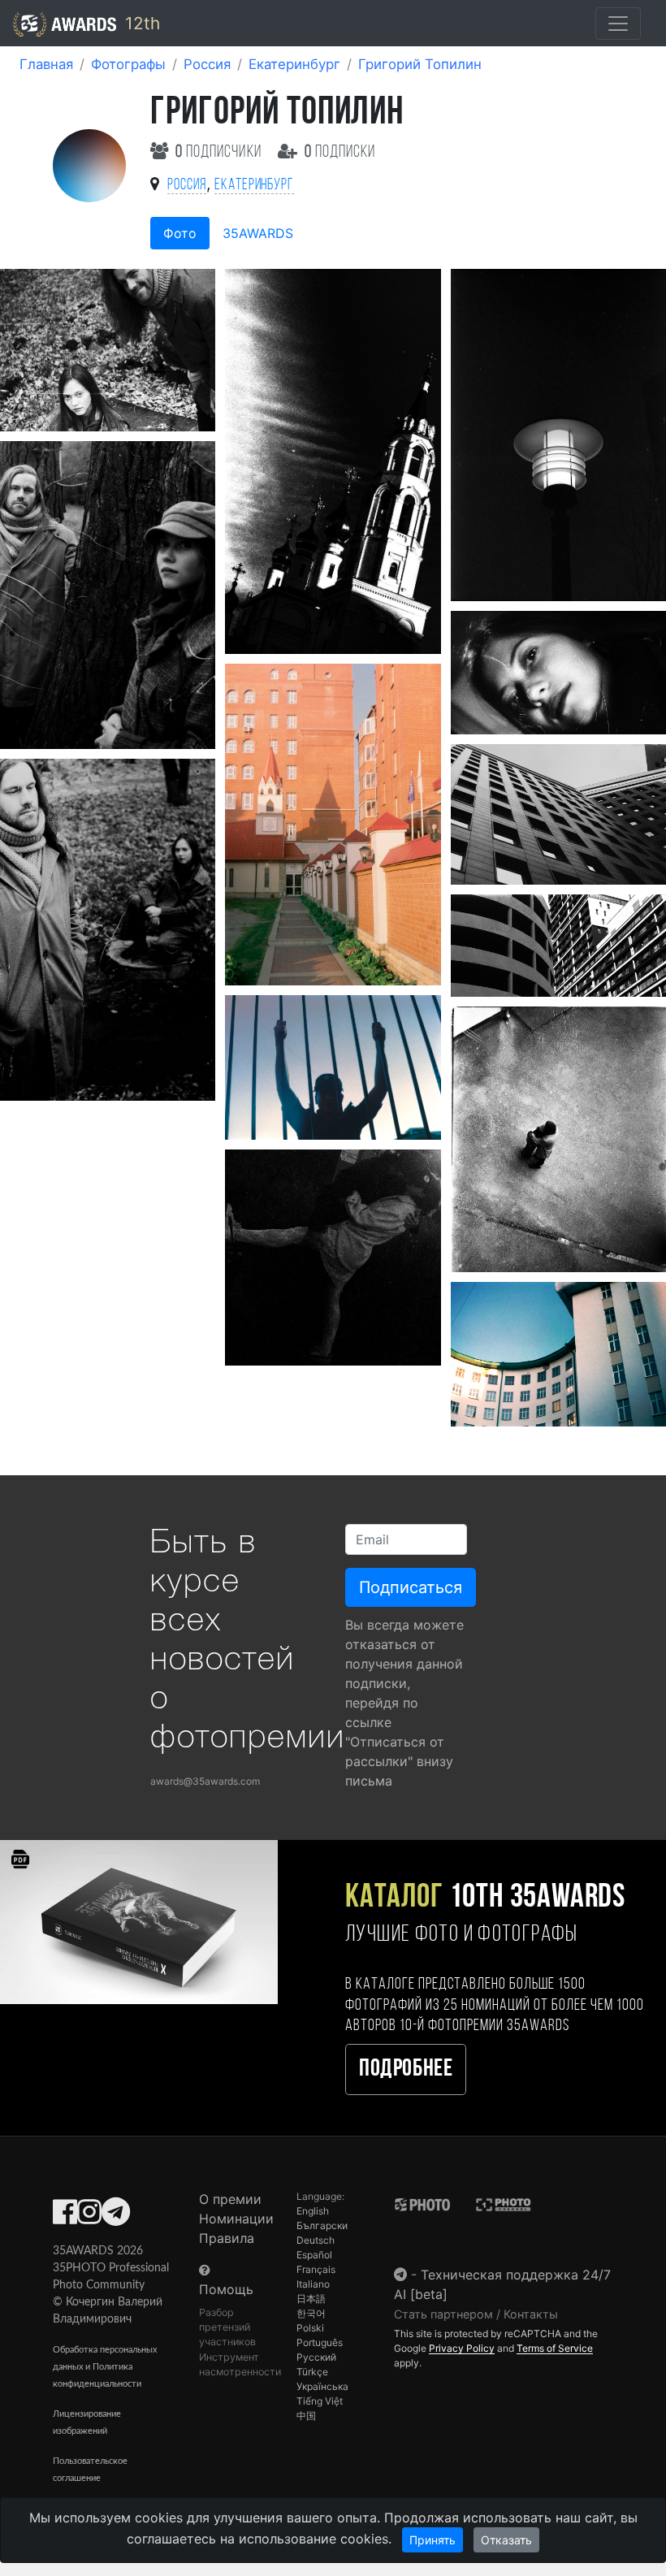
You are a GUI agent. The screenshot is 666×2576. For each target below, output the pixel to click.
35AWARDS (258, 233)
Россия (207, 64)
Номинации (236, 2219)
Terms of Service (555, 2348)
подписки (340, 152)
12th (140, 23)
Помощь (226, 2289)
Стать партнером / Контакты (476, 2314)
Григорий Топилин (420, 64)
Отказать (506, 2540)
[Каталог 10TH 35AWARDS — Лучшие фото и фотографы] (139, 1921)
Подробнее (406, 2069)
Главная (46, 64)
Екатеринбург (294, 64)
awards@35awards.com (205, 1781)
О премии (230, 2199)
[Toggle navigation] (618, 24)
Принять (432, 2540)
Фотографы (128, 64)
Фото (180, 233)
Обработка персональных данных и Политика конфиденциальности (105, 2367)
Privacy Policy (462, 2348)
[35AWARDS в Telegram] (116, 2217)
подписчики (220, 152)
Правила (227, 2238)
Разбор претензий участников (227, 2327)
